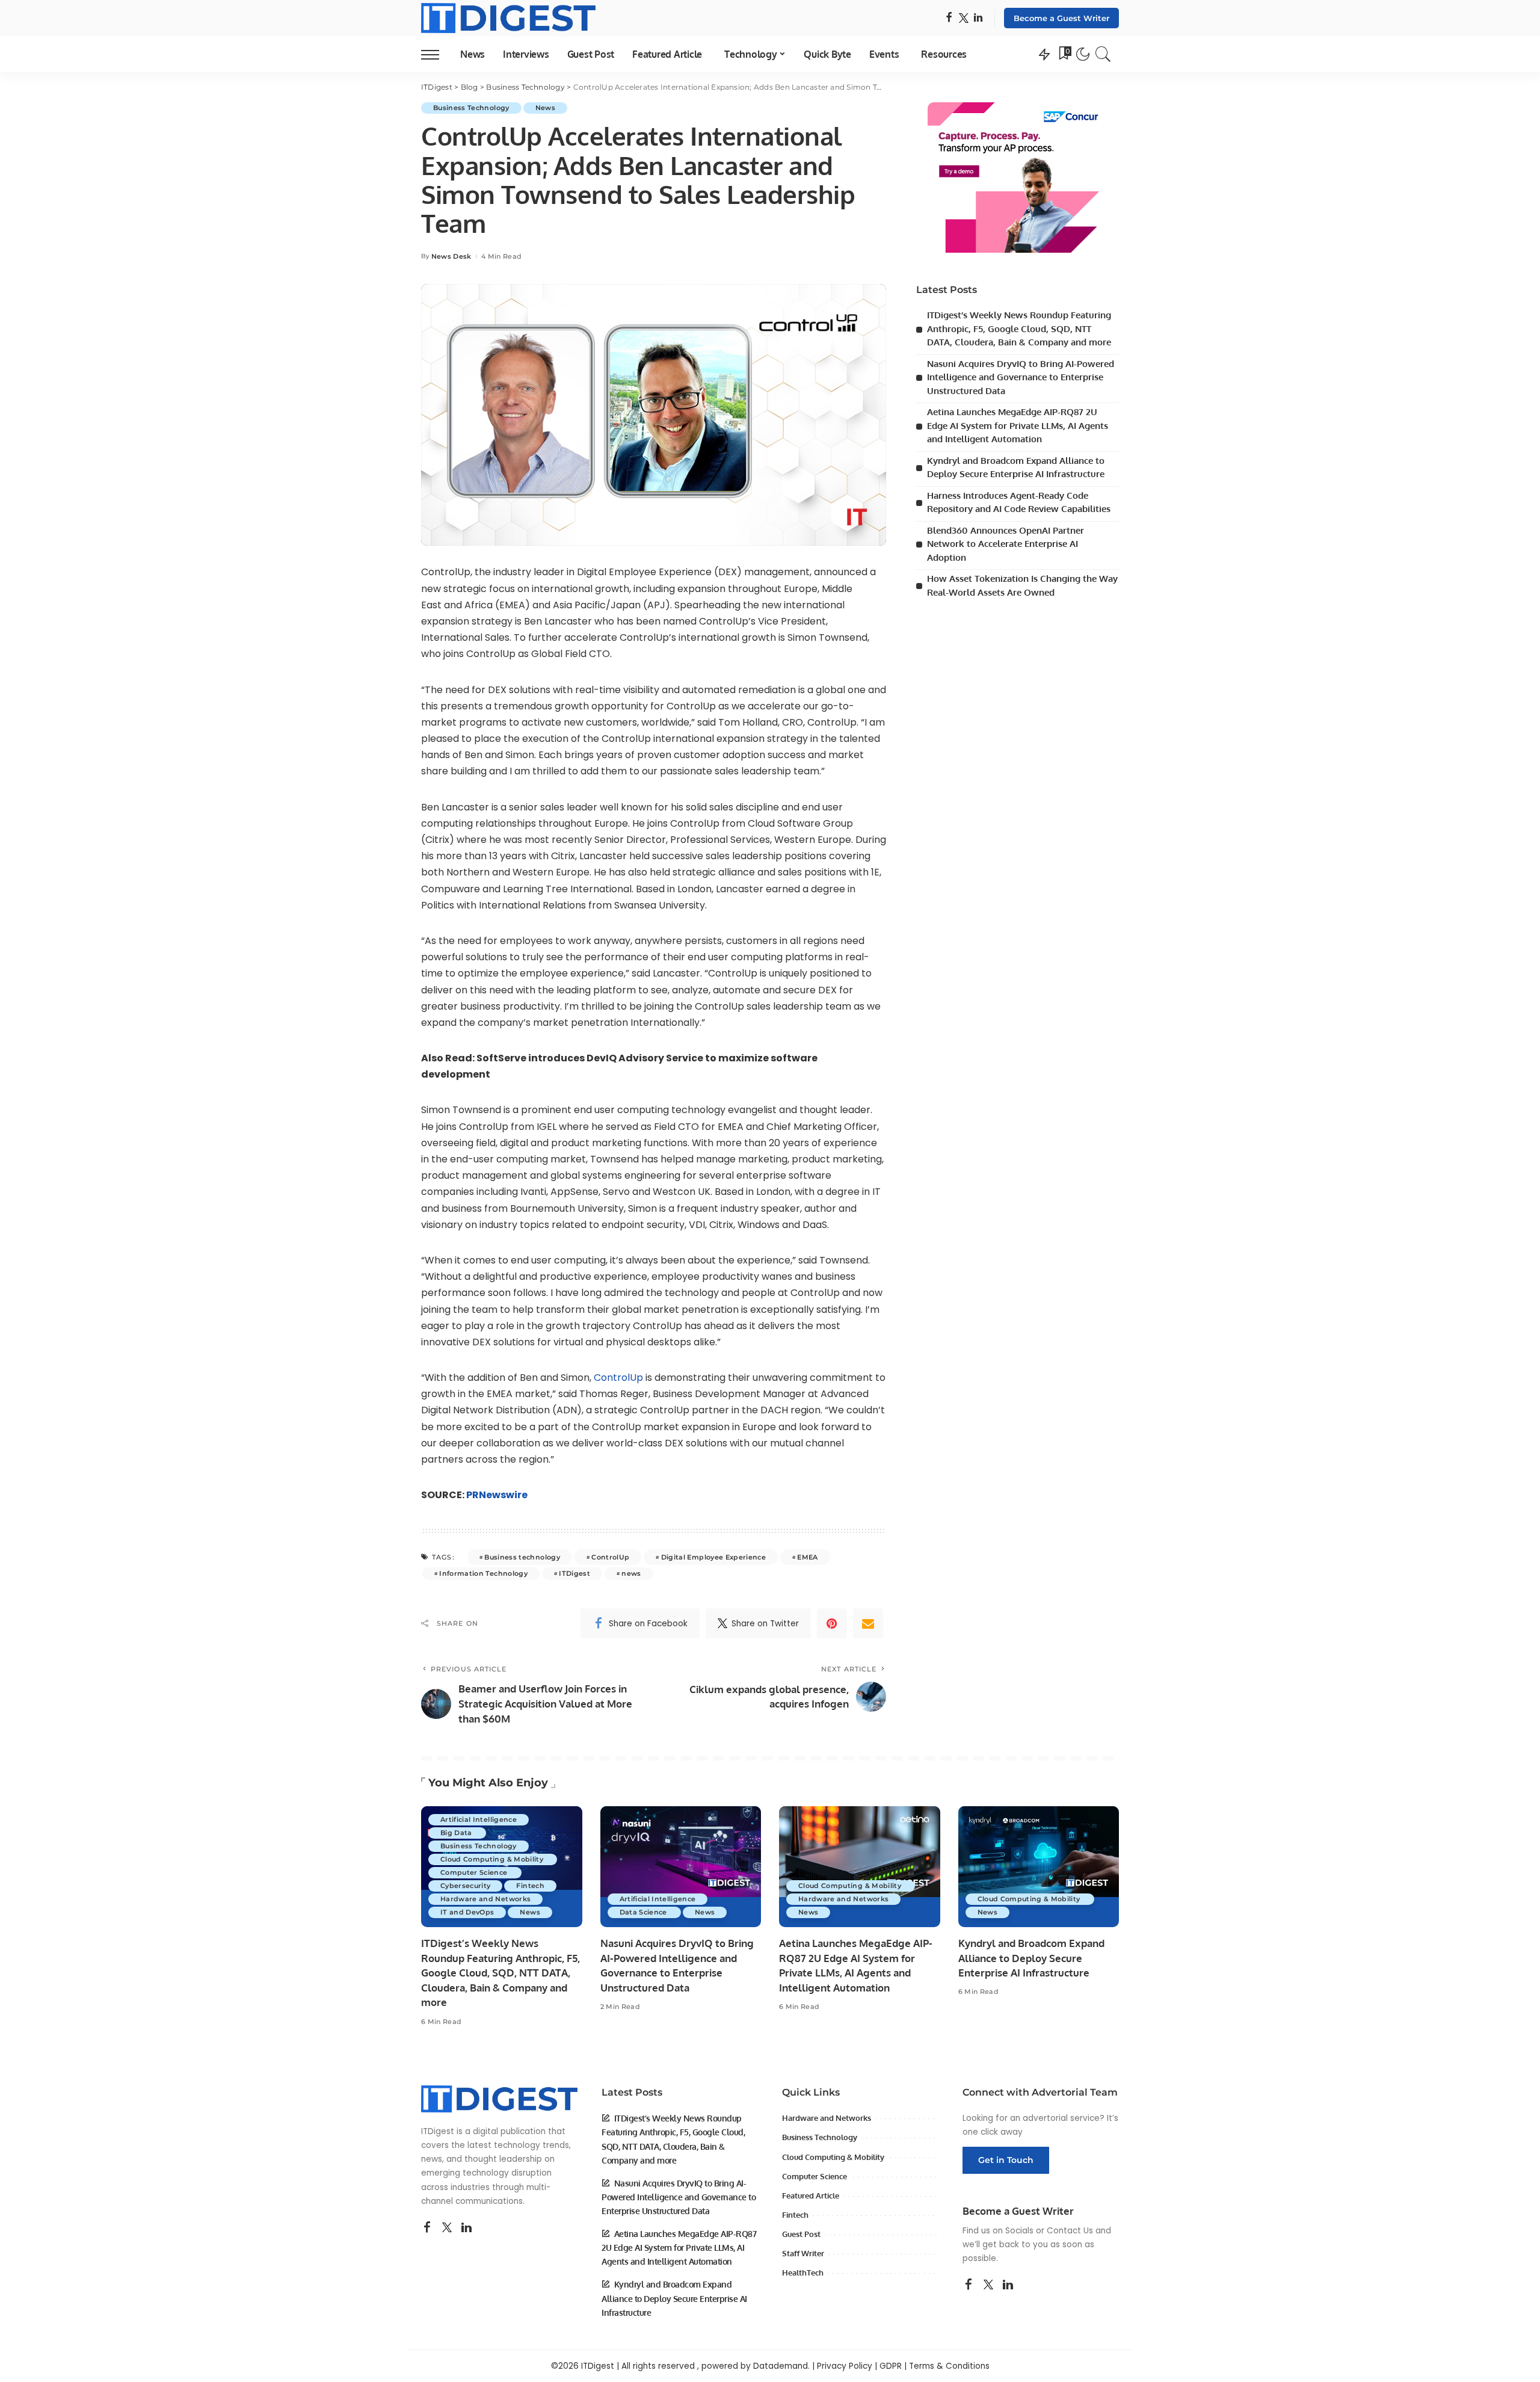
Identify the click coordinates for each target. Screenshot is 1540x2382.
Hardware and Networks (485, 1899)
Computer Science (475, 1872)
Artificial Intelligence (479, 1819)
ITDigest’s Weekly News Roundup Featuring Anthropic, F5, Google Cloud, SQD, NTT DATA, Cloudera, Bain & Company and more (1019, 329)
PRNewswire (497, 1495)
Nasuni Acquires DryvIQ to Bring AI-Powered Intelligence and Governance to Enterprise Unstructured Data (1021, 377)
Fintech (530, 1886)
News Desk (451, 257)
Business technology (522, 1557)
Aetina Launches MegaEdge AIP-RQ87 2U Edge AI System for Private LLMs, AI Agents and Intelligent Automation (1018, 425)
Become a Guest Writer (1061, 18)
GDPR (891, 2366)
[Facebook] (949, 18)
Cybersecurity (465, 1886)
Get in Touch (1006, 2160)
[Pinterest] (832, 1623)
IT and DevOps (467, 1912)
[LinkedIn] (978, 18)
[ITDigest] (508, 18)
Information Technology (483, 1573)
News (545, 108)
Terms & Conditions (949, 2366)
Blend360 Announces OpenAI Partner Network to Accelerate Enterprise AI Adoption (1006, 544)
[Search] (1103, 54)
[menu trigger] (436, 54)
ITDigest (574, 1573)
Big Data (457, 1833)
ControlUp (620, 1378)
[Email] (868, 1623)
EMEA (807, 1557)
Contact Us (1070, 2231)
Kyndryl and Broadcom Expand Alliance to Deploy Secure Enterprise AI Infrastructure (1031, 1958)
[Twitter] (964, 18)
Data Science (644, 1912)
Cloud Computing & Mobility (493, 1859)
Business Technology (471, 108)
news (631, 1573)
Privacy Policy (845, 2366)
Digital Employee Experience (713, 1557)
